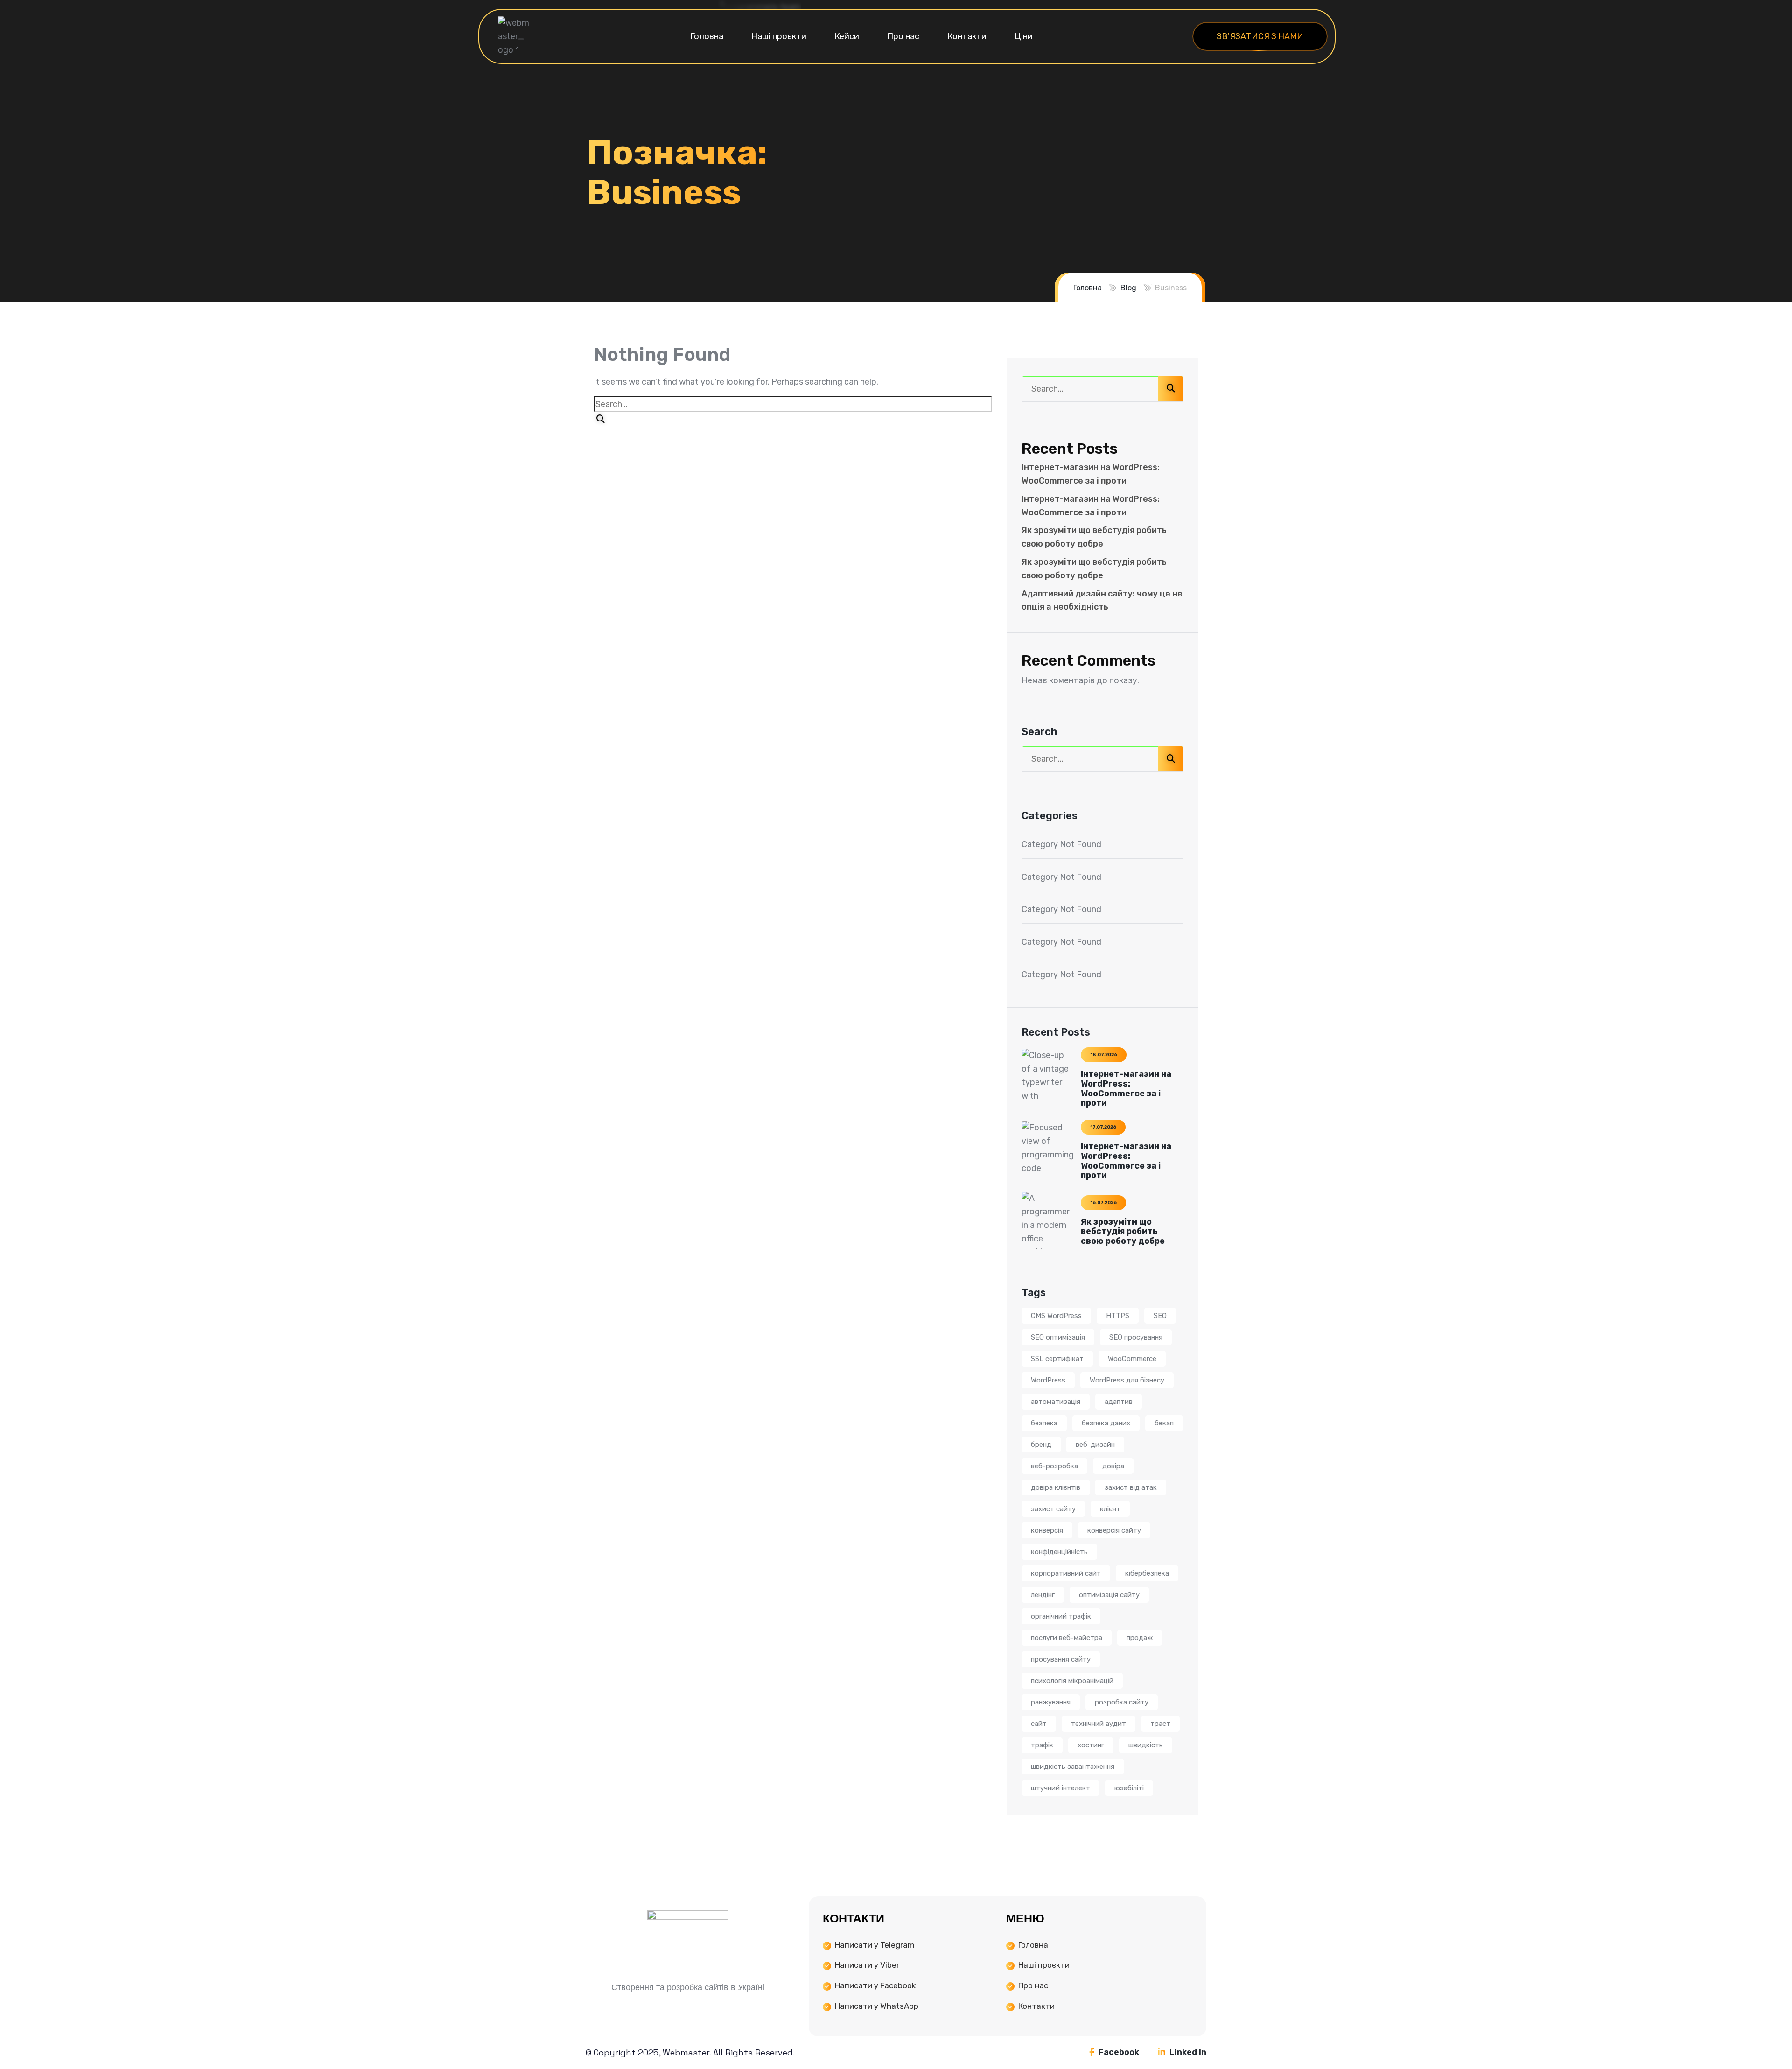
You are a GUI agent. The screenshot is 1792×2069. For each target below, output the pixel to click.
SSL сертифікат (1057, 1359)
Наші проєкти (779, 36)
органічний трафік (1061, 1616)
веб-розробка (1054, 1466)
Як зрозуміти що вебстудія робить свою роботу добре (1123, 1232)
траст (1160, 1724)
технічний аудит (1099, 1724)
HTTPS (1118, 1316)
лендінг (1043, 1595)
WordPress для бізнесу (1127, 1380)
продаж (1140, 1638)
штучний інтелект (1060, 1788)
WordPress (1048, 1380)
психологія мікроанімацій (1072, 1681)
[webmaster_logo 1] (514, 36)
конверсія (1047, 1530)
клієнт (1110, 1509)
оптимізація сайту (1109, 1595)
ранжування (1051, 1702)
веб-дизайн (1095, 1445)
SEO (1160, 1316)
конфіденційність (1059, 1552)
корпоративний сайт (1066, 1573)
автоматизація (1056, 1402)
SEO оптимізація (1058, 1337)
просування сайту (1061, 1659)
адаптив (1119, 1402)
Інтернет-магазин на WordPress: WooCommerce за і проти (1126, 1088)
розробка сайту (1122, 1702)
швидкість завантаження (1073, 1767)
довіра (1113, 1466)
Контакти (967, 36)
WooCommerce (1132, 1359)
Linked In (1187, 2052)
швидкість (1146, 1745)
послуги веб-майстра (1067, 1638)
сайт (1039, 1724)
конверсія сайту (1114, 1530)
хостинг (1091, 1745)
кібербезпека (1147, 1573)
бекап (1164, 1423)
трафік (1042, 1745)
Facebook (1118, 2052)
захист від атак (1131, 1487)
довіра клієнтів (1056, 1487)
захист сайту (1053, 1509)
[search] (601, 419)
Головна (707, 36)
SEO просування (1136, 1337)
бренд (1041, 1445)
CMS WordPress (1056, 1316)
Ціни (1024, 36)
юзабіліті (1129, 1788)
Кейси (847, 36)
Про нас (903, 36)
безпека (1044, 1423)
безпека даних (1106, 1423)
